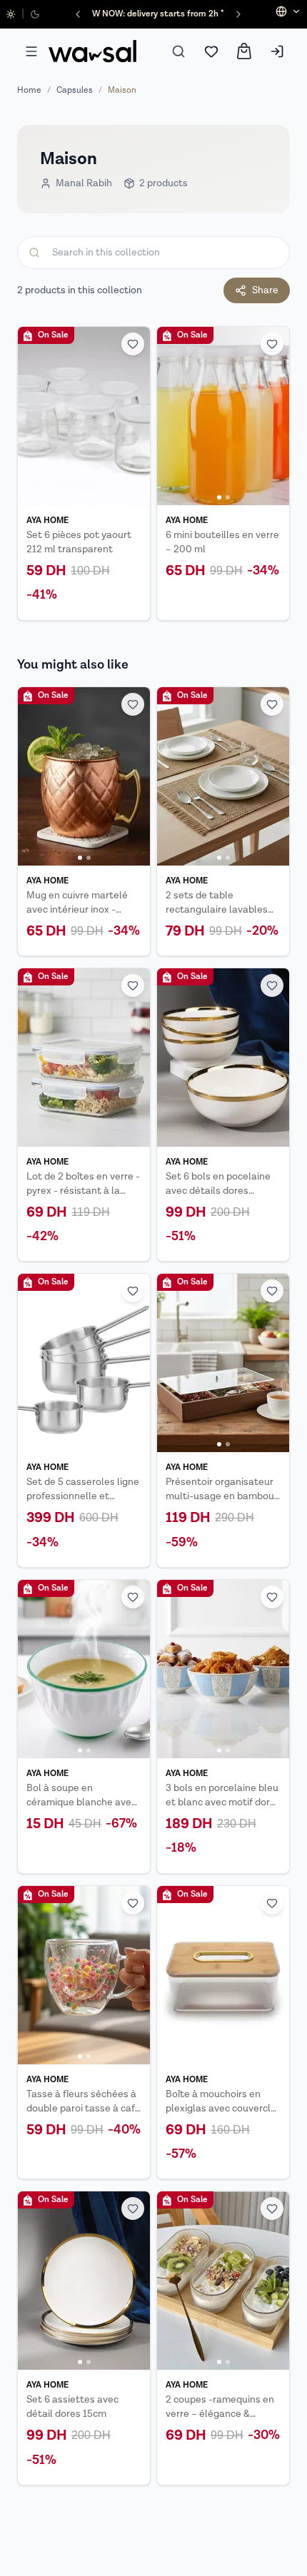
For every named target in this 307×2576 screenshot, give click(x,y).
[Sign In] (277, 51)
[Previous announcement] (78, 14)
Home (29, 90)
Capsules (75, 90)
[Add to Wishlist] (133, 344)
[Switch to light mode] (11, 14)
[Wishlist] (211, 51)
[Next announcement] (238, 14)
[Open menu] (31, 51)
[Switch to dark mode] (35, 14)
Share (265, 290)
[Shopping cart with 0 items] (244, 51)
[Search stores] (178, 51)
